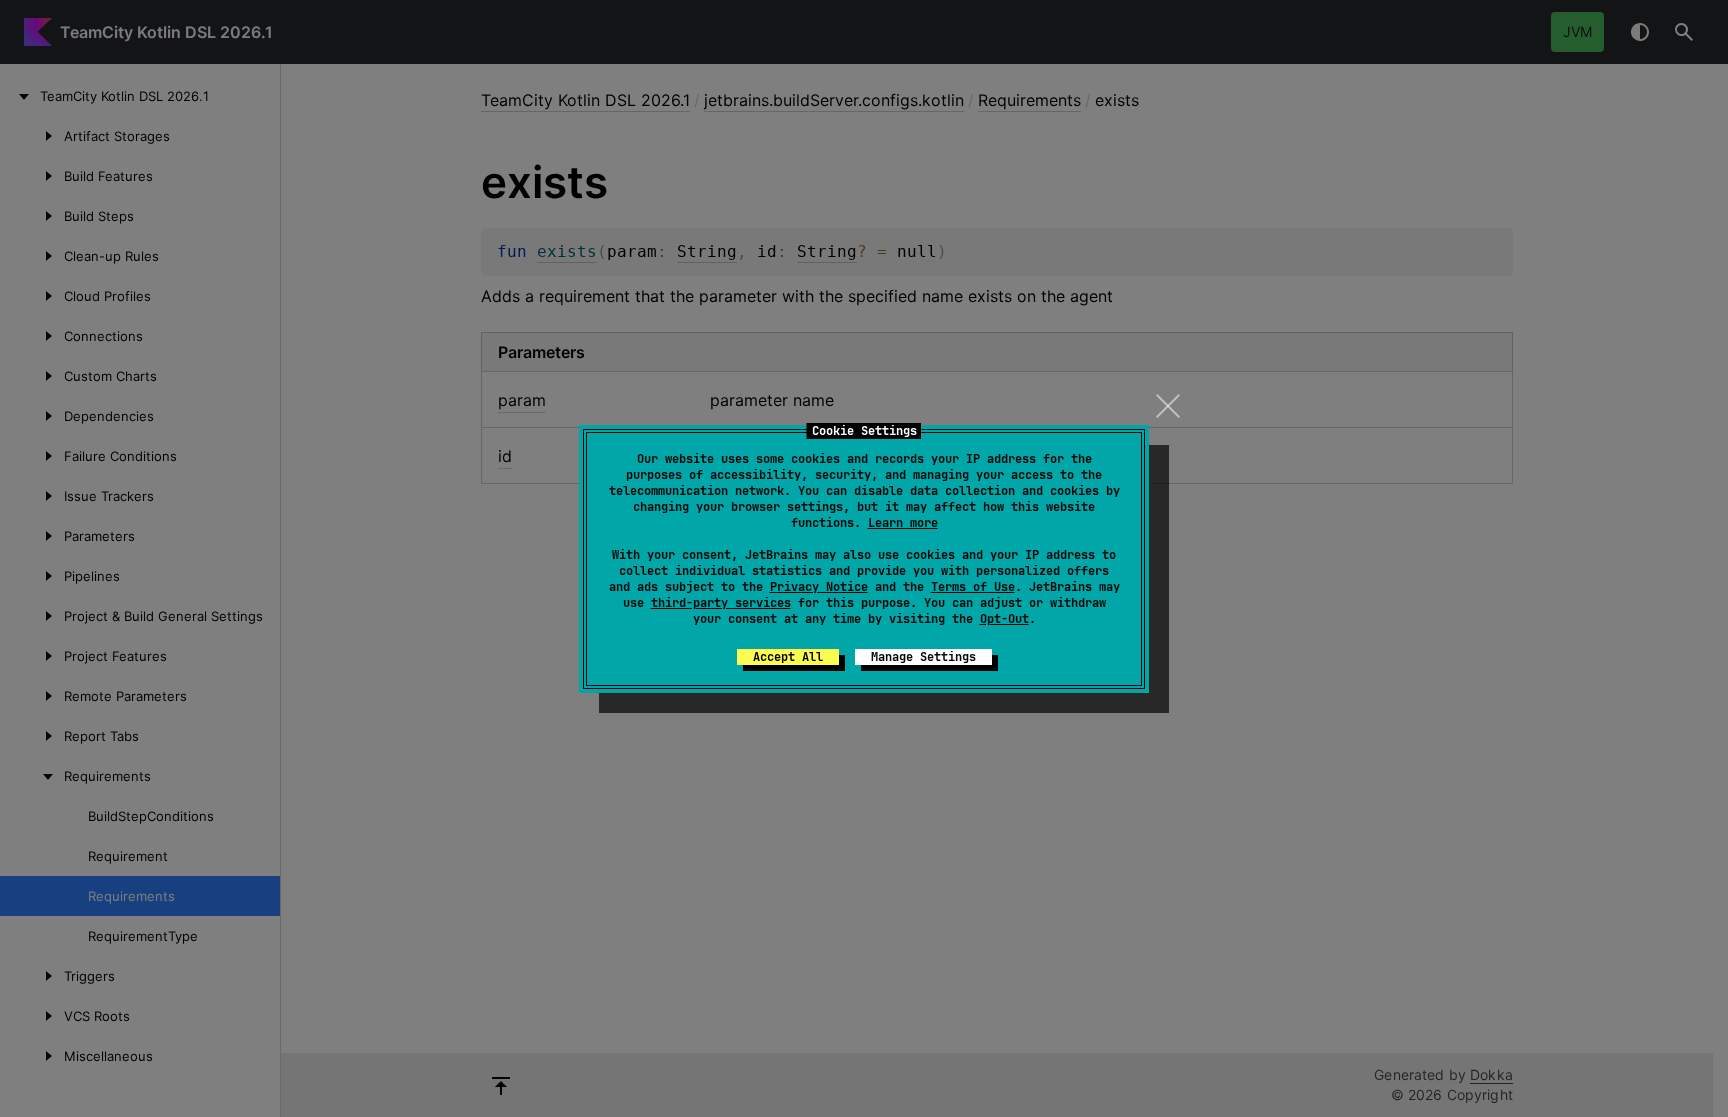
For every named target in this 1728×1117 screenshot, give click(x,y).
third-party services (721, 603)
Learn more (903, 523)
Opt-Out (1004, 619)
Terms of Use (973, 587)
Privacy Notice (819, 587)
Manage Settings (923, 657)
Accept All (788, 657)
